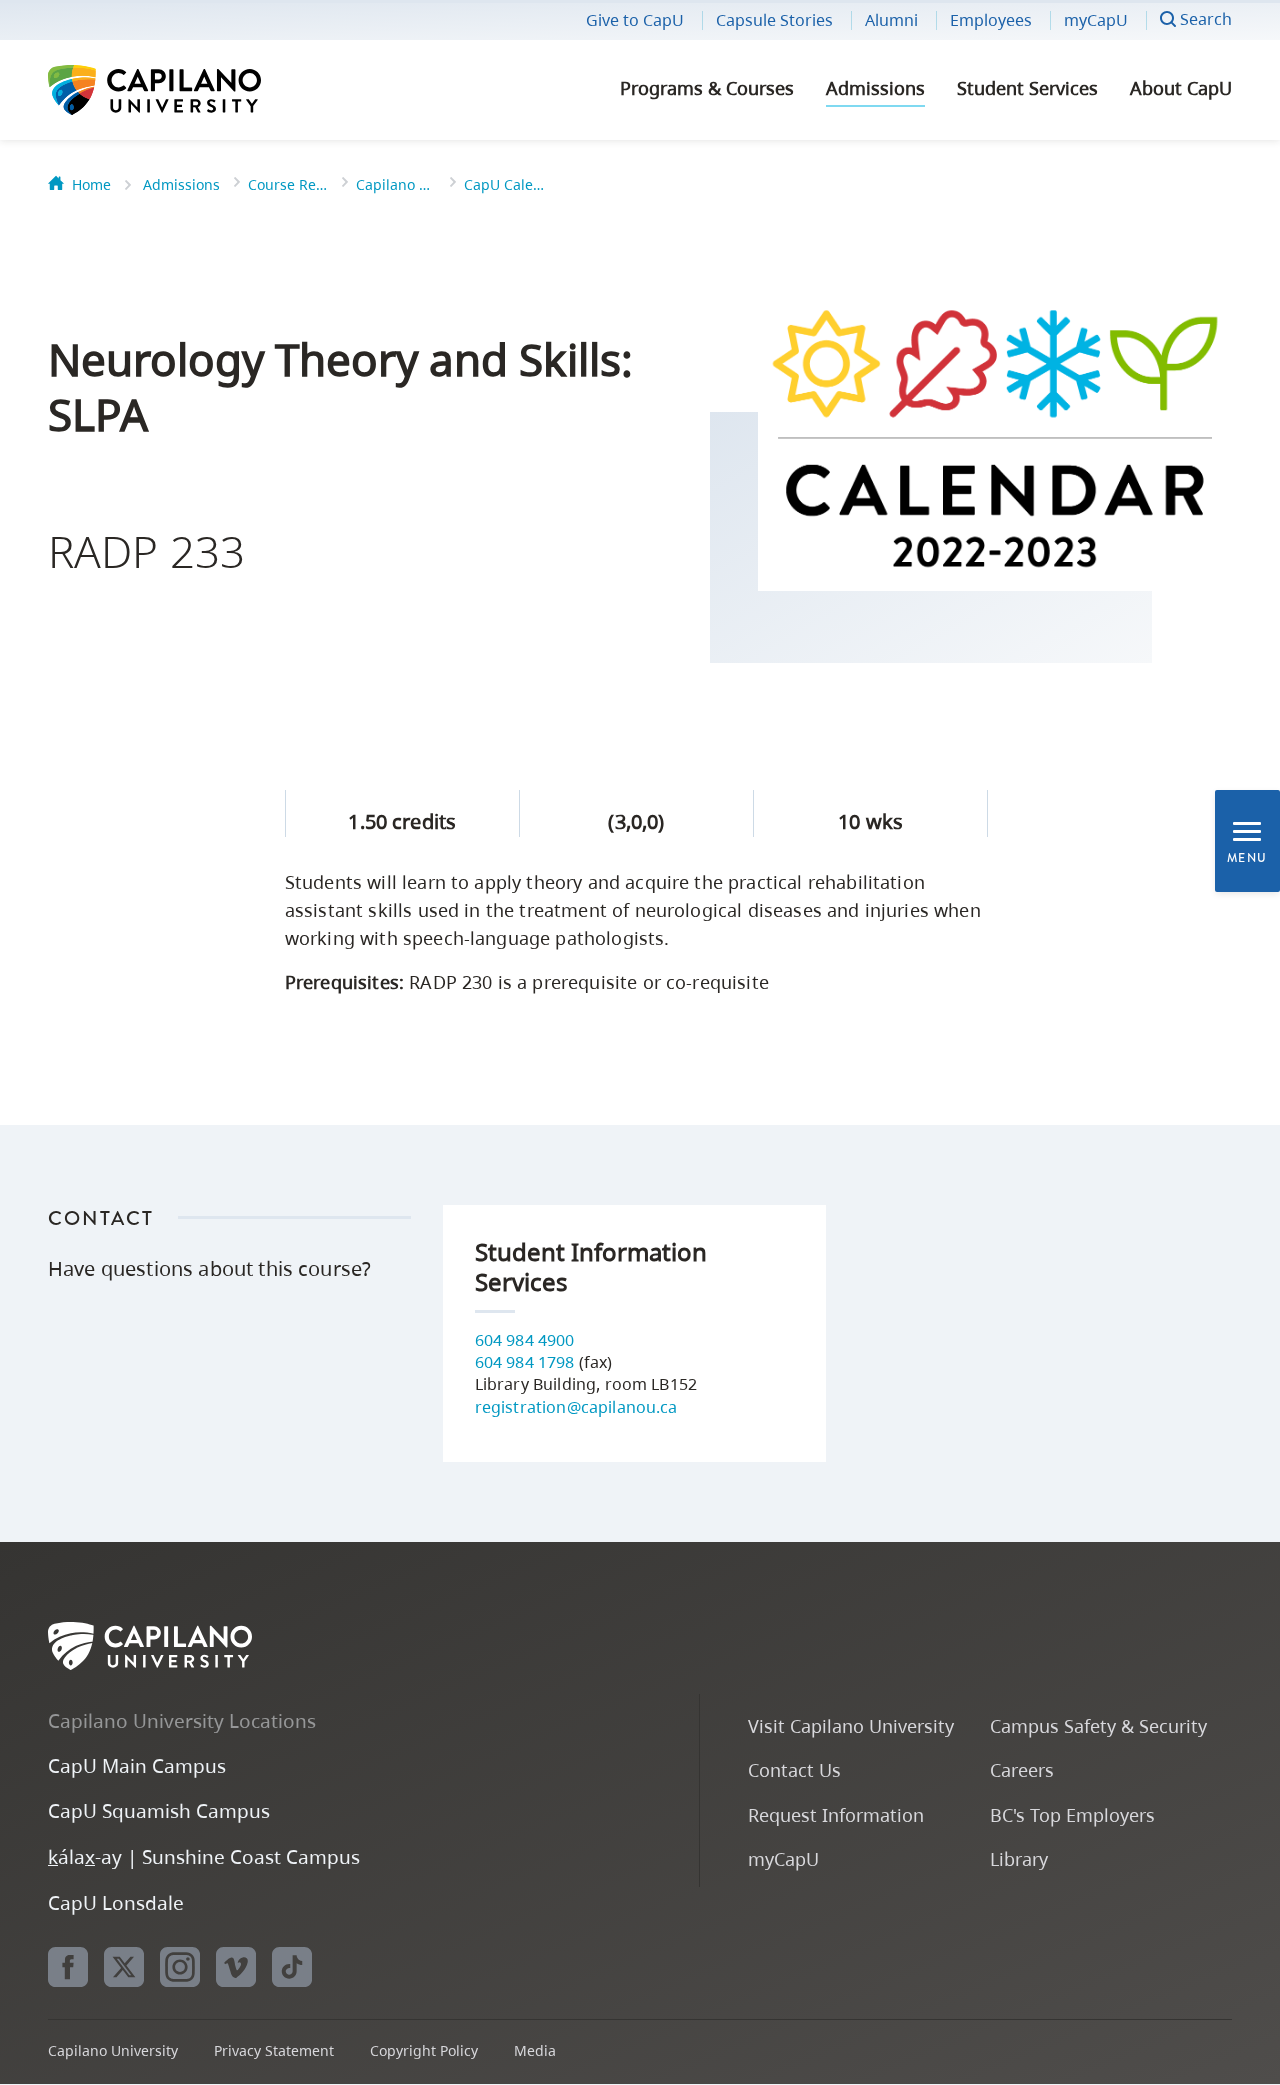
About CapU (1181, 88)
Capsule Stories (774, 20)
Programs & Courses (707, 88)
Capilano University (208, 90)
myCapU (1096, 20)
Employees (991, 20)
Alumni (891, 20)
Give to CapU (635, 20)
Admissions (875, 88)
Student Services (1027, 88)
